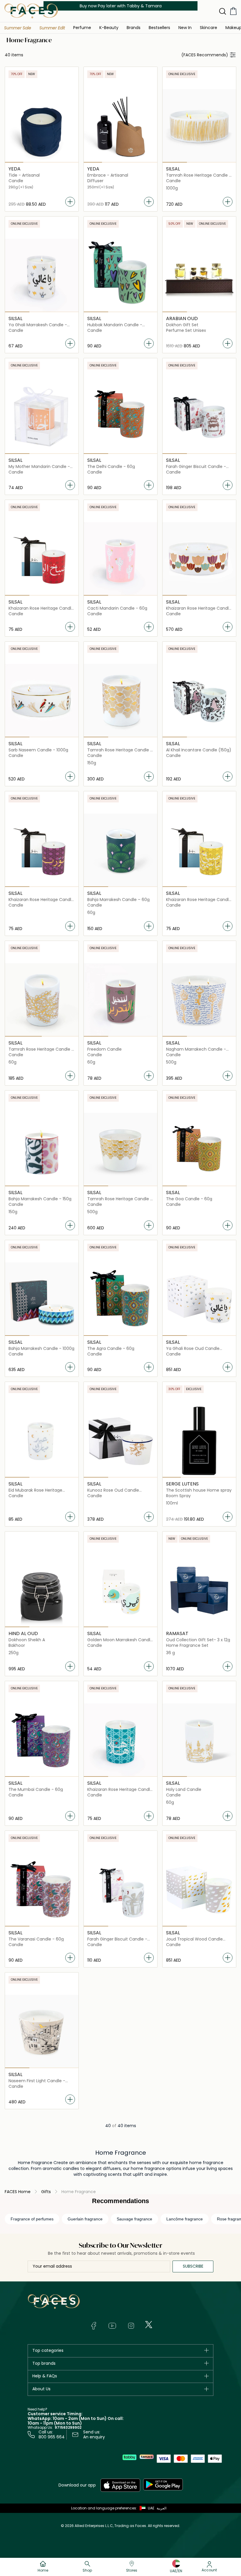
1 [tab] (14, 162)
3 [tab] (51, 162)
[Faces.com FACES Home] (31, 11)
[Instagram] (131, 2326)
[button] (18, 28)
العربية (161, 2508)
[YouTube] (112, 2326)
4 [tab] (69, 162)
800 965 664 (52, 2437)
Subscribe (193, 2266)
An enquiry (94, 2437)
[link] (134, 27)
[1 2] (42, 1000)
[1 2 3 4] (42, 126)
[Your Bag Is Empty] (233, 11)
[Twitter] (149, 2325)
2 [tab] (32, 162)
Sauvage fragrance (134, 2219)
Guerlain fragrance (85, 2219)
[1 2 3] (199, 126)
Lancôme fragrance (185, 2219)
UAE (151, 2508)
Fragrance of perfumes (32, 2219)
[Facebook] (93, 2326)
